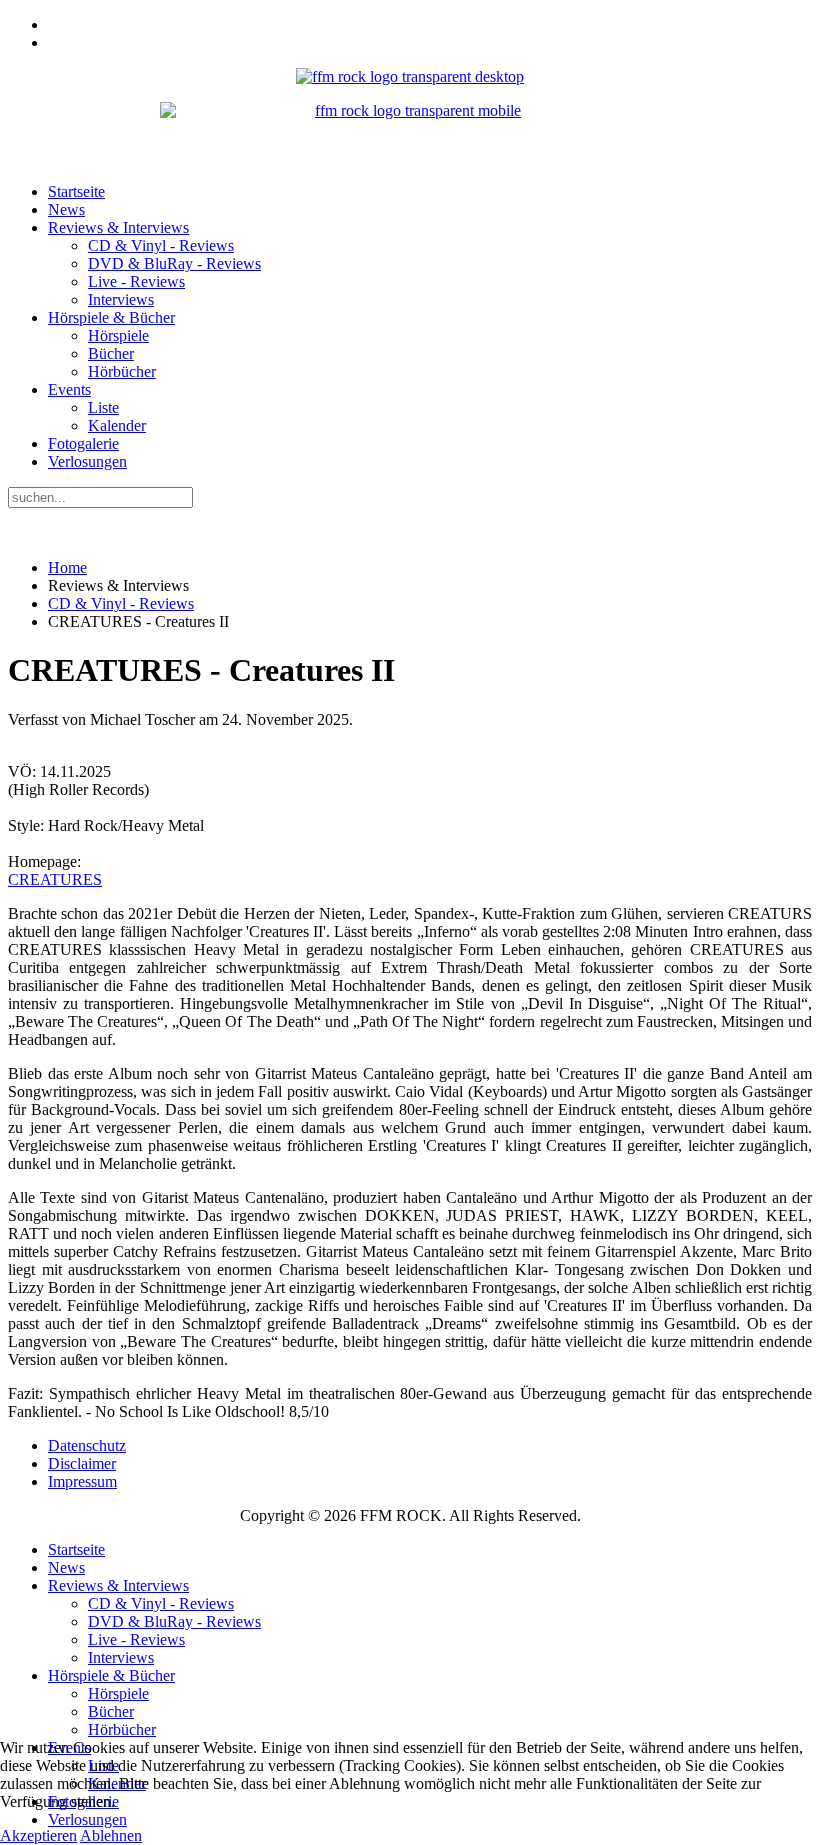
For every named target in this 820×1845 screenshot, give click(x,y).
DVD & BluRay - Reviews (174, 263)
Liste (103, 407)
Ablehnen (111, 1835)
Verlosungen (87, 461)
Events (69, 389)
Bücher (111, 353)
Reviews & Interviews (118, 227)
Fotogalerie (83, 443)
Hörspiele (118, 335)
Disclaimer (82, 1463)
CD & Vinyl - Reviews (161, 245)
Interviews (121, 299)
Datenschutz (87, 1445)
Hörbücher (122, 371)
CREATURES (55, 879)
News (66, 209)
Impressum (82, 1481)
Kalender (117, 425)
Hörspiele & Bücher (111, 317)
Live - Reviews (136, 281)
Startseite (76, 191)
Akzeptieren (38, 1835)
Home (67, 567)
